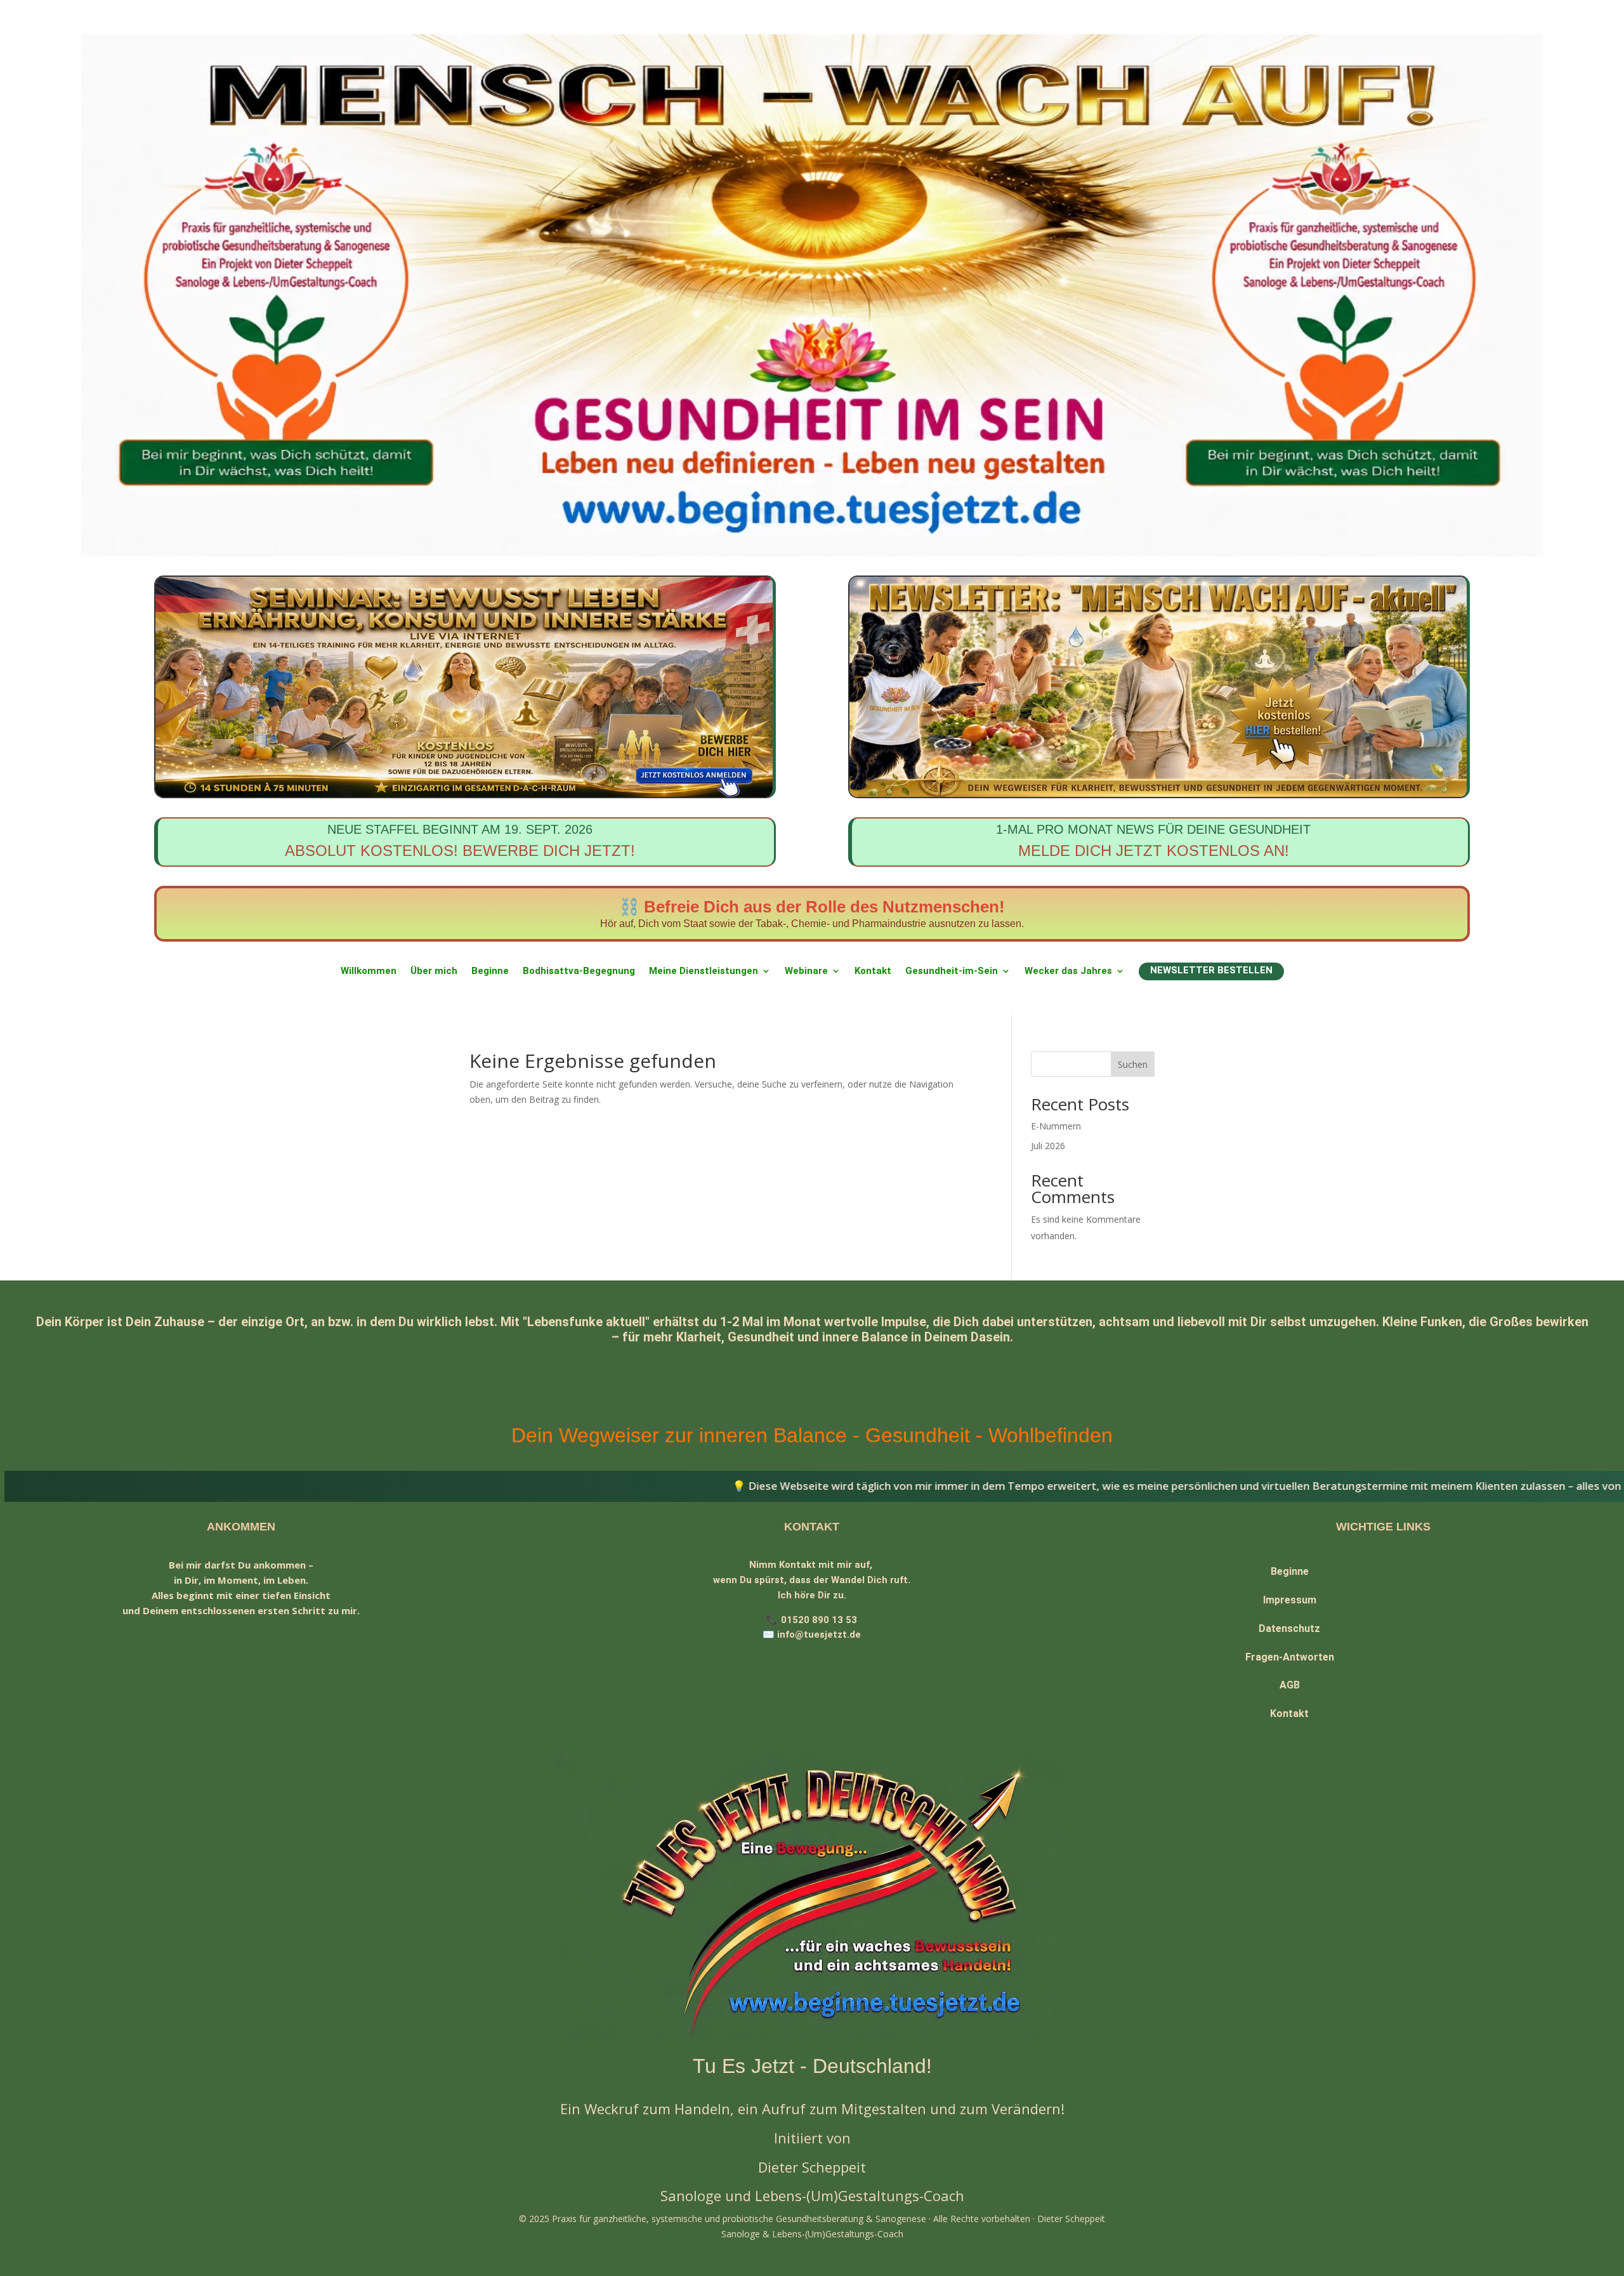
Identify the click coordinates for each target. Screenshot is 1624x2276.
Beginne (490, 971)
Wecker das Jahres (1068, 971)
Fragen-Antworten (1290, 1657)
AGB (1290, 1685)
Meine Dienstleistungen (704, 971)
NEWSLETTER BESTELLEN (1211, 970)
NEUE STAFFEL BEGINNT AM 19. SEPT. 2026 (460, 841)
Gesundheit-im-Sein (952, 971)
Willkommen (369, 971)
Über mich (434, 971)
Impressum (1290, 1600)
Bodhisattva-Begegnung (579, 971)
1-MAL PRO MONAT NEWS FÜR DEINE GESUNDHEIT (1153, 841)
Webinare (806, 971)
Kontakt (873, 971)
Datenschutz (1289, 1628)
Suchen (1133, 1064)
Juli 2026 (1048, 1146)
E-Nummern (1056, 1126)
